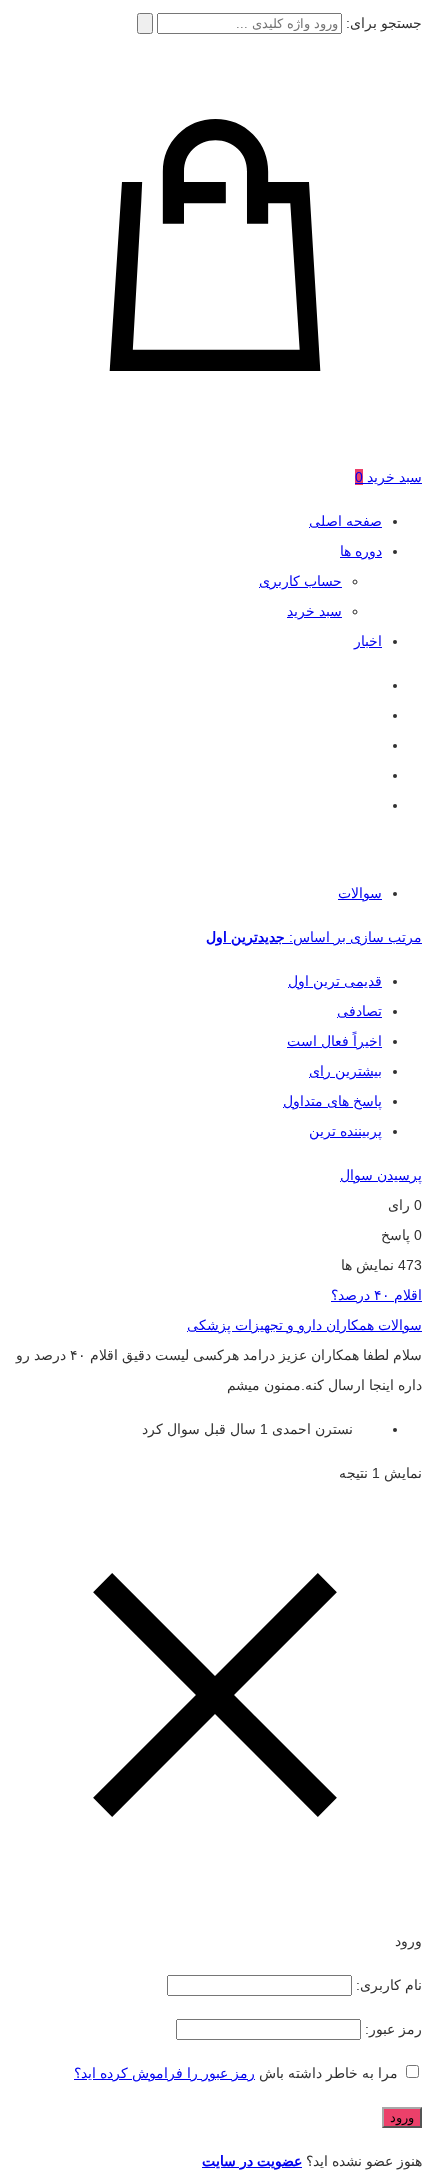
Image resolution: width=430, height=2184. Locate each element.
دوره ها (361, 551)
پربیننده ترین (345, 1131)
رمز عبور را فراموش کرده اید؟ (164, 2073)
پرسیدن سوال (381, 1175)
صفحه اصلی (345, 521)
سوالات (360, 893)
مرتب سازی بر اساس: (314, 937)
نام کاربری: (387, 1985)
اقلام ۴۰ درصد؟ (376, 1295)
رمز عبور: (391, 2029)
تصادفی (359, 1011)
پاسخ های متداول (332, 1101)
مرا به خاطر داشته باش (328, 2073)
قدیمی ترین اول (335, 981)
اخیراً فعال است (334, 1041)
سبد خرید (314, 611)
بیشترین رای (345, 1071)
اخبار (368, 641)
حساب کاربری (300, 581)
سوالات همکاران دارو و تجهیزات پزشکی (304, 1325)
